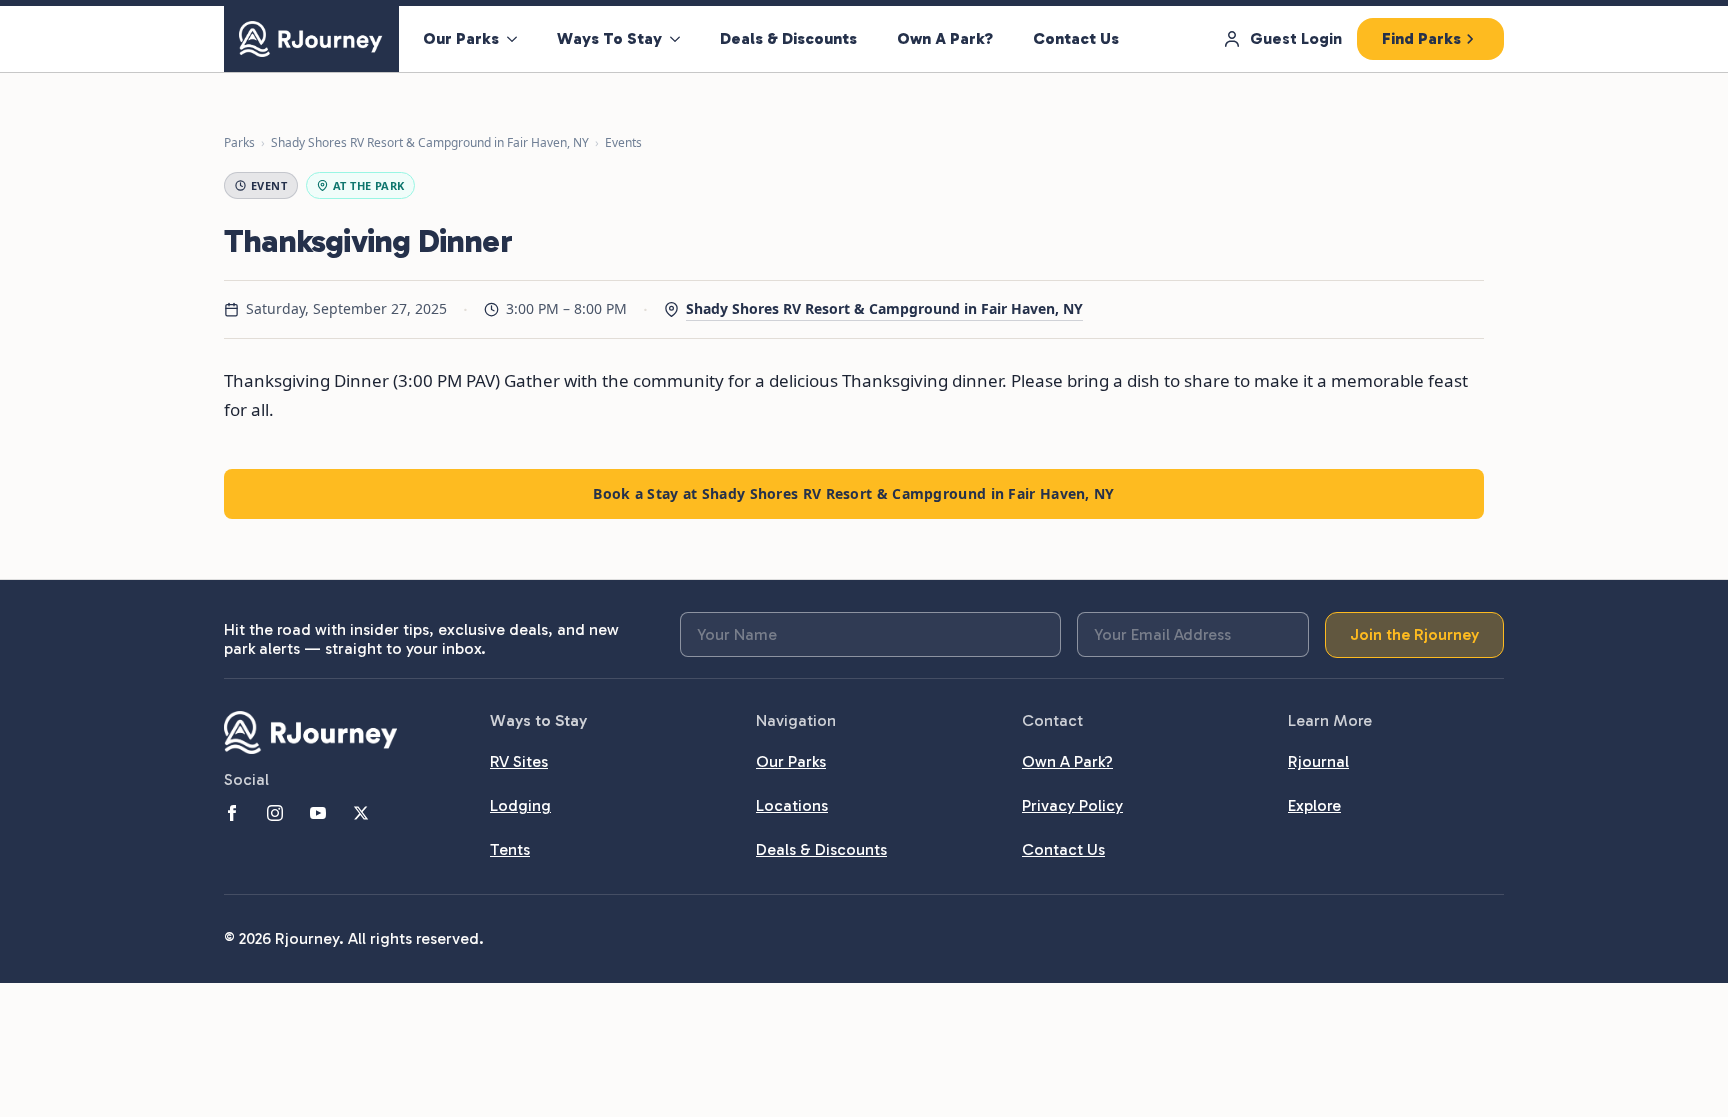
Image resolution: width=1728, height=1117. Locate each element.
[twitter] (361, 813)
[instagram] (275, 813)
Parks (239, 142)
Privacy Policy (1072, 805)
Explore (1314, 805)
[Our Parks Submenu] (518, 39)
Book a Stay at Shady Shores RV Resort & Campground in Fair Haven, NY (853, 493)
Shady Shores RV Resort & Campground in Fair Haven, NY (430, 142)
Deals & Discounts (788, 38)
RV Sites (519, 761)
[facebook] (232, 813)
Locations (792, 805)
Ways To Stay (609, 38)
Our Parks (461, 38)
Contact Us (1076, 38)
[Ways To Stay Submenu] (681, 39)
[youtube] (318, 813)
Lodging (520, 805)
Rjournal (1318, 761)
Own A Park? (945, 38)
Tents (510, 849)
